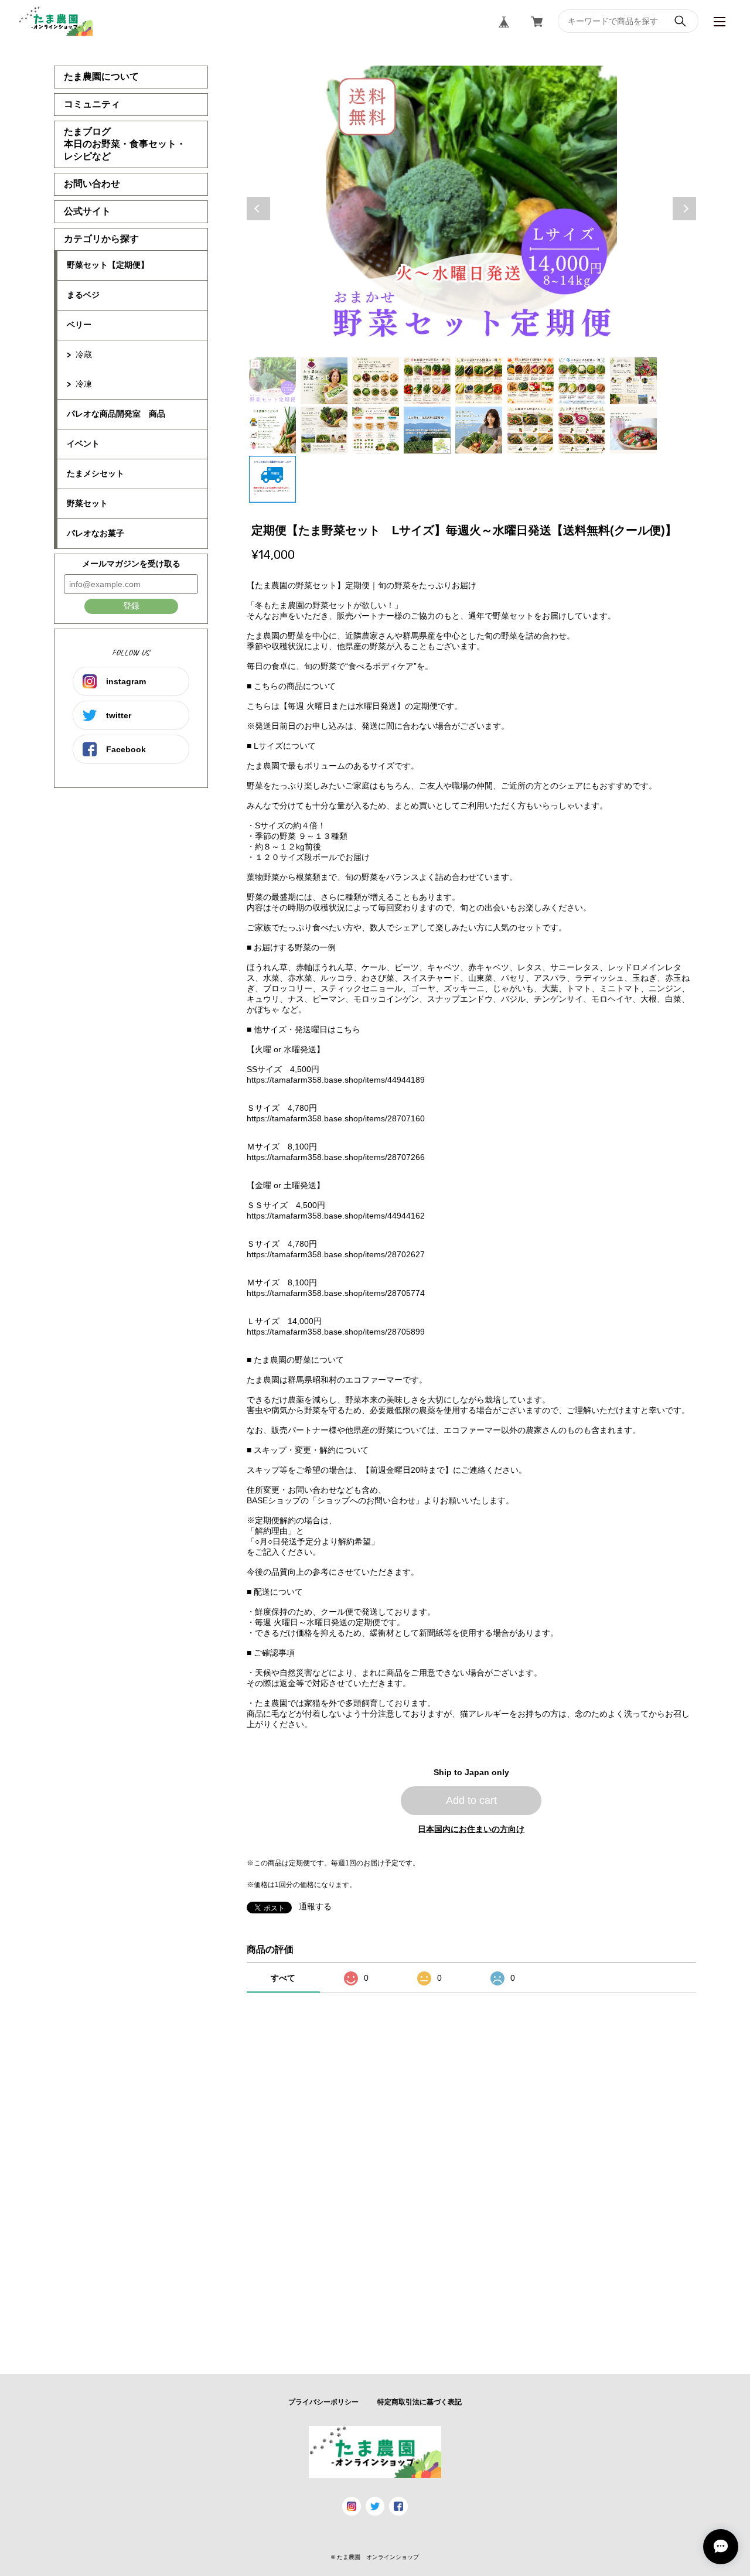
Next (684, 209)
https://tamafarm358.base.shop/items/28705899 (336, 1332)
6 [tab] (530, 381)
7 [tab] (582, 381)
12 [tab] (427, 430)
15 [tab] (582, 430)
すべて (283, 1978)
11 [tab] (376, 430)
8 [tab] (633, 381)
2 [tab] (324, 381)
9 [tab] (272, 430)
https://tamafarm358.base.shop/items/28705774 (336, 1293)
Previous (258, 209)
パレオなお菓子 (96, 533)
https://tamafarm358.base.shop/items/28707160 (336, 1118)
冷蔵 (84, 354)
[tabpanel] (472, 209)
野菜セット (87, 503)
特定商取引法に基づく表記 (420, 2402)
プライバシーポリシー (323, 2402)
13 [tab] (479, 430)
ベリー (79, 325)
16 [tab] (633, 430)
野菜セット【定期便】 (108, 265)
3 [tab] (376, 381)
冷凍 (84, 384)
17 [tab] (272, 479)
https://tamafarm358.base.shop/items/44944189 (336, 1080)
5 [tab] (479, 381)
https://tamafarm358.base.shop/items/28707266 (336, 1157)
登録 (131, 606)
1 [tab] (272, 381)
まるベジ (83, 295)
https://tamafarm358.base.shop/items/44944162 (336, 1216)
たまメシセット (96, 473)
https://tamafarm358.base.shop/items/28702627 (336, 1254)
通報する (315, 1906)
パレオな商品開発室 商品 (116, 414)
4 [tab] (427, 381)
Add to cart (471, 1800)
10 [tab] (324, 430)
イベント (83, 443)
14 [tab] (530, 430)
